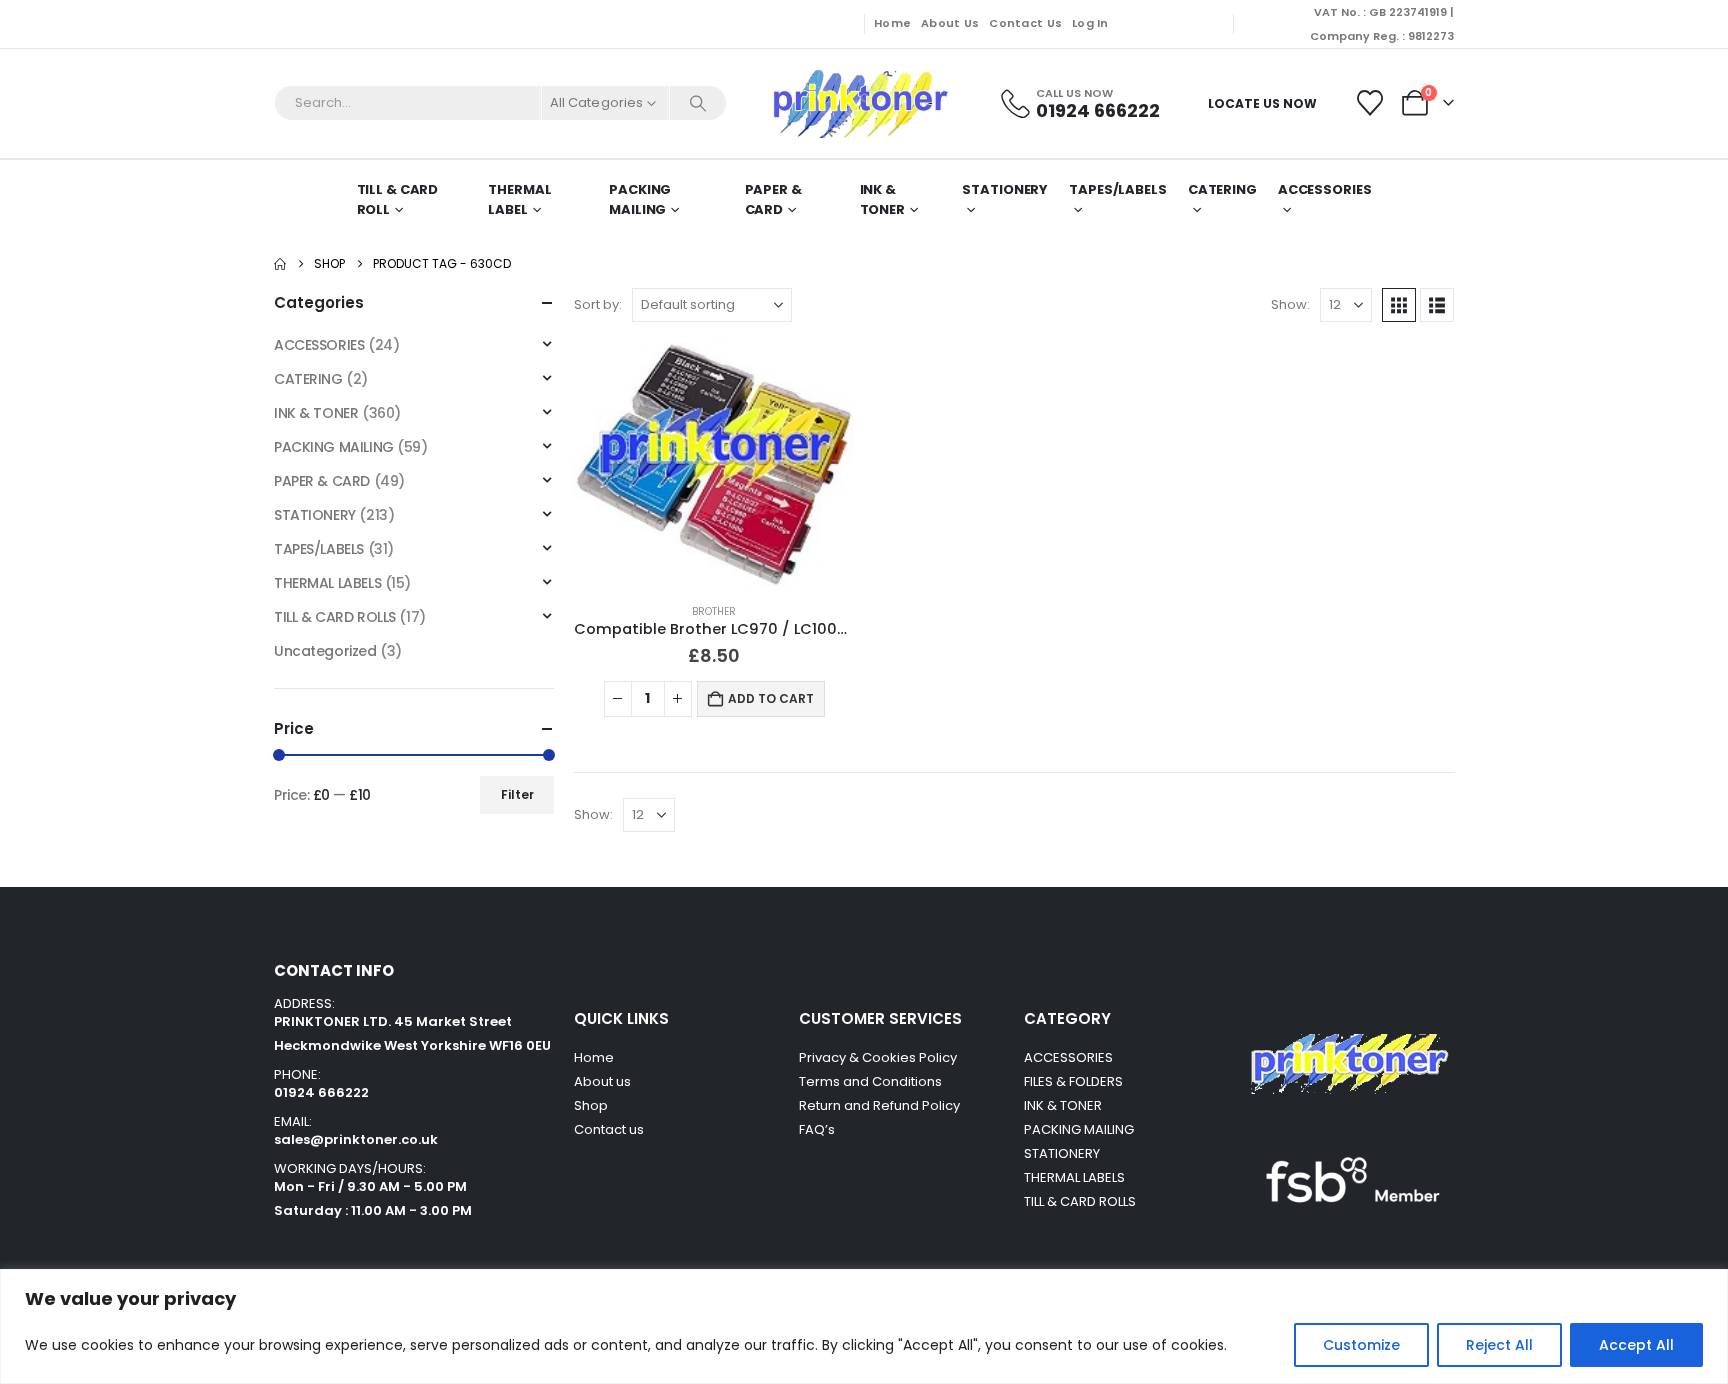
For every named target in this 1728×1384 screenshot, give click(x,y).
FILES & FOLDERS (1073, 1081)
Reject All (1499, 1345)
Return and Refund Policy (879, 1105)
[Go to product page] (714, 464)
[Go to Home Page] (280, 264)
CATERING (1222, 189)
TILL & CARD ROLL (398, 199)
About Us (950, 23)
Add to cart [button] (771, 698)
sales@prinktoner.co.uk (356, 1139)
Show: (1290, 304)
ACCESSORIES (319, 345)
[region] (864, 1326)
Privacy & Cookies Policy (878, 1057)
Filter (517, 794)
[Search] (698, 103)
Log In (1090, 23)
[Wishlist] (1370, 103)
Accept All (1636, 1345)
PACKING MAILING (640, 199)
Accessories (1325, 189)
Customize (1361, 1345)
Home (892, 23)
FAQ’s (817, 1129)
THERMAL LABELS (327, 583)
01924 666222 (321, 1092)
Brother (714, 611)
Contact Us (1025, 23)
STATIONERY (1005, 189)
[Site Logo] (859, 103)
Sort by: (598, 304)
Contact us (610, 1129)
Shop (591, 1105)
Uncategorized (325, 651)
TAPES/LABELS (1118, 189)
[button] (1399, 305)
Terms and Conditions (870, 1081)
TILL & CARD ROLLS (335, 617)
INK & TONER (882, 199)
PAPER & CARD (773, 199)
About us (602, 1081)
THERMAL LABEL (519, 199)
